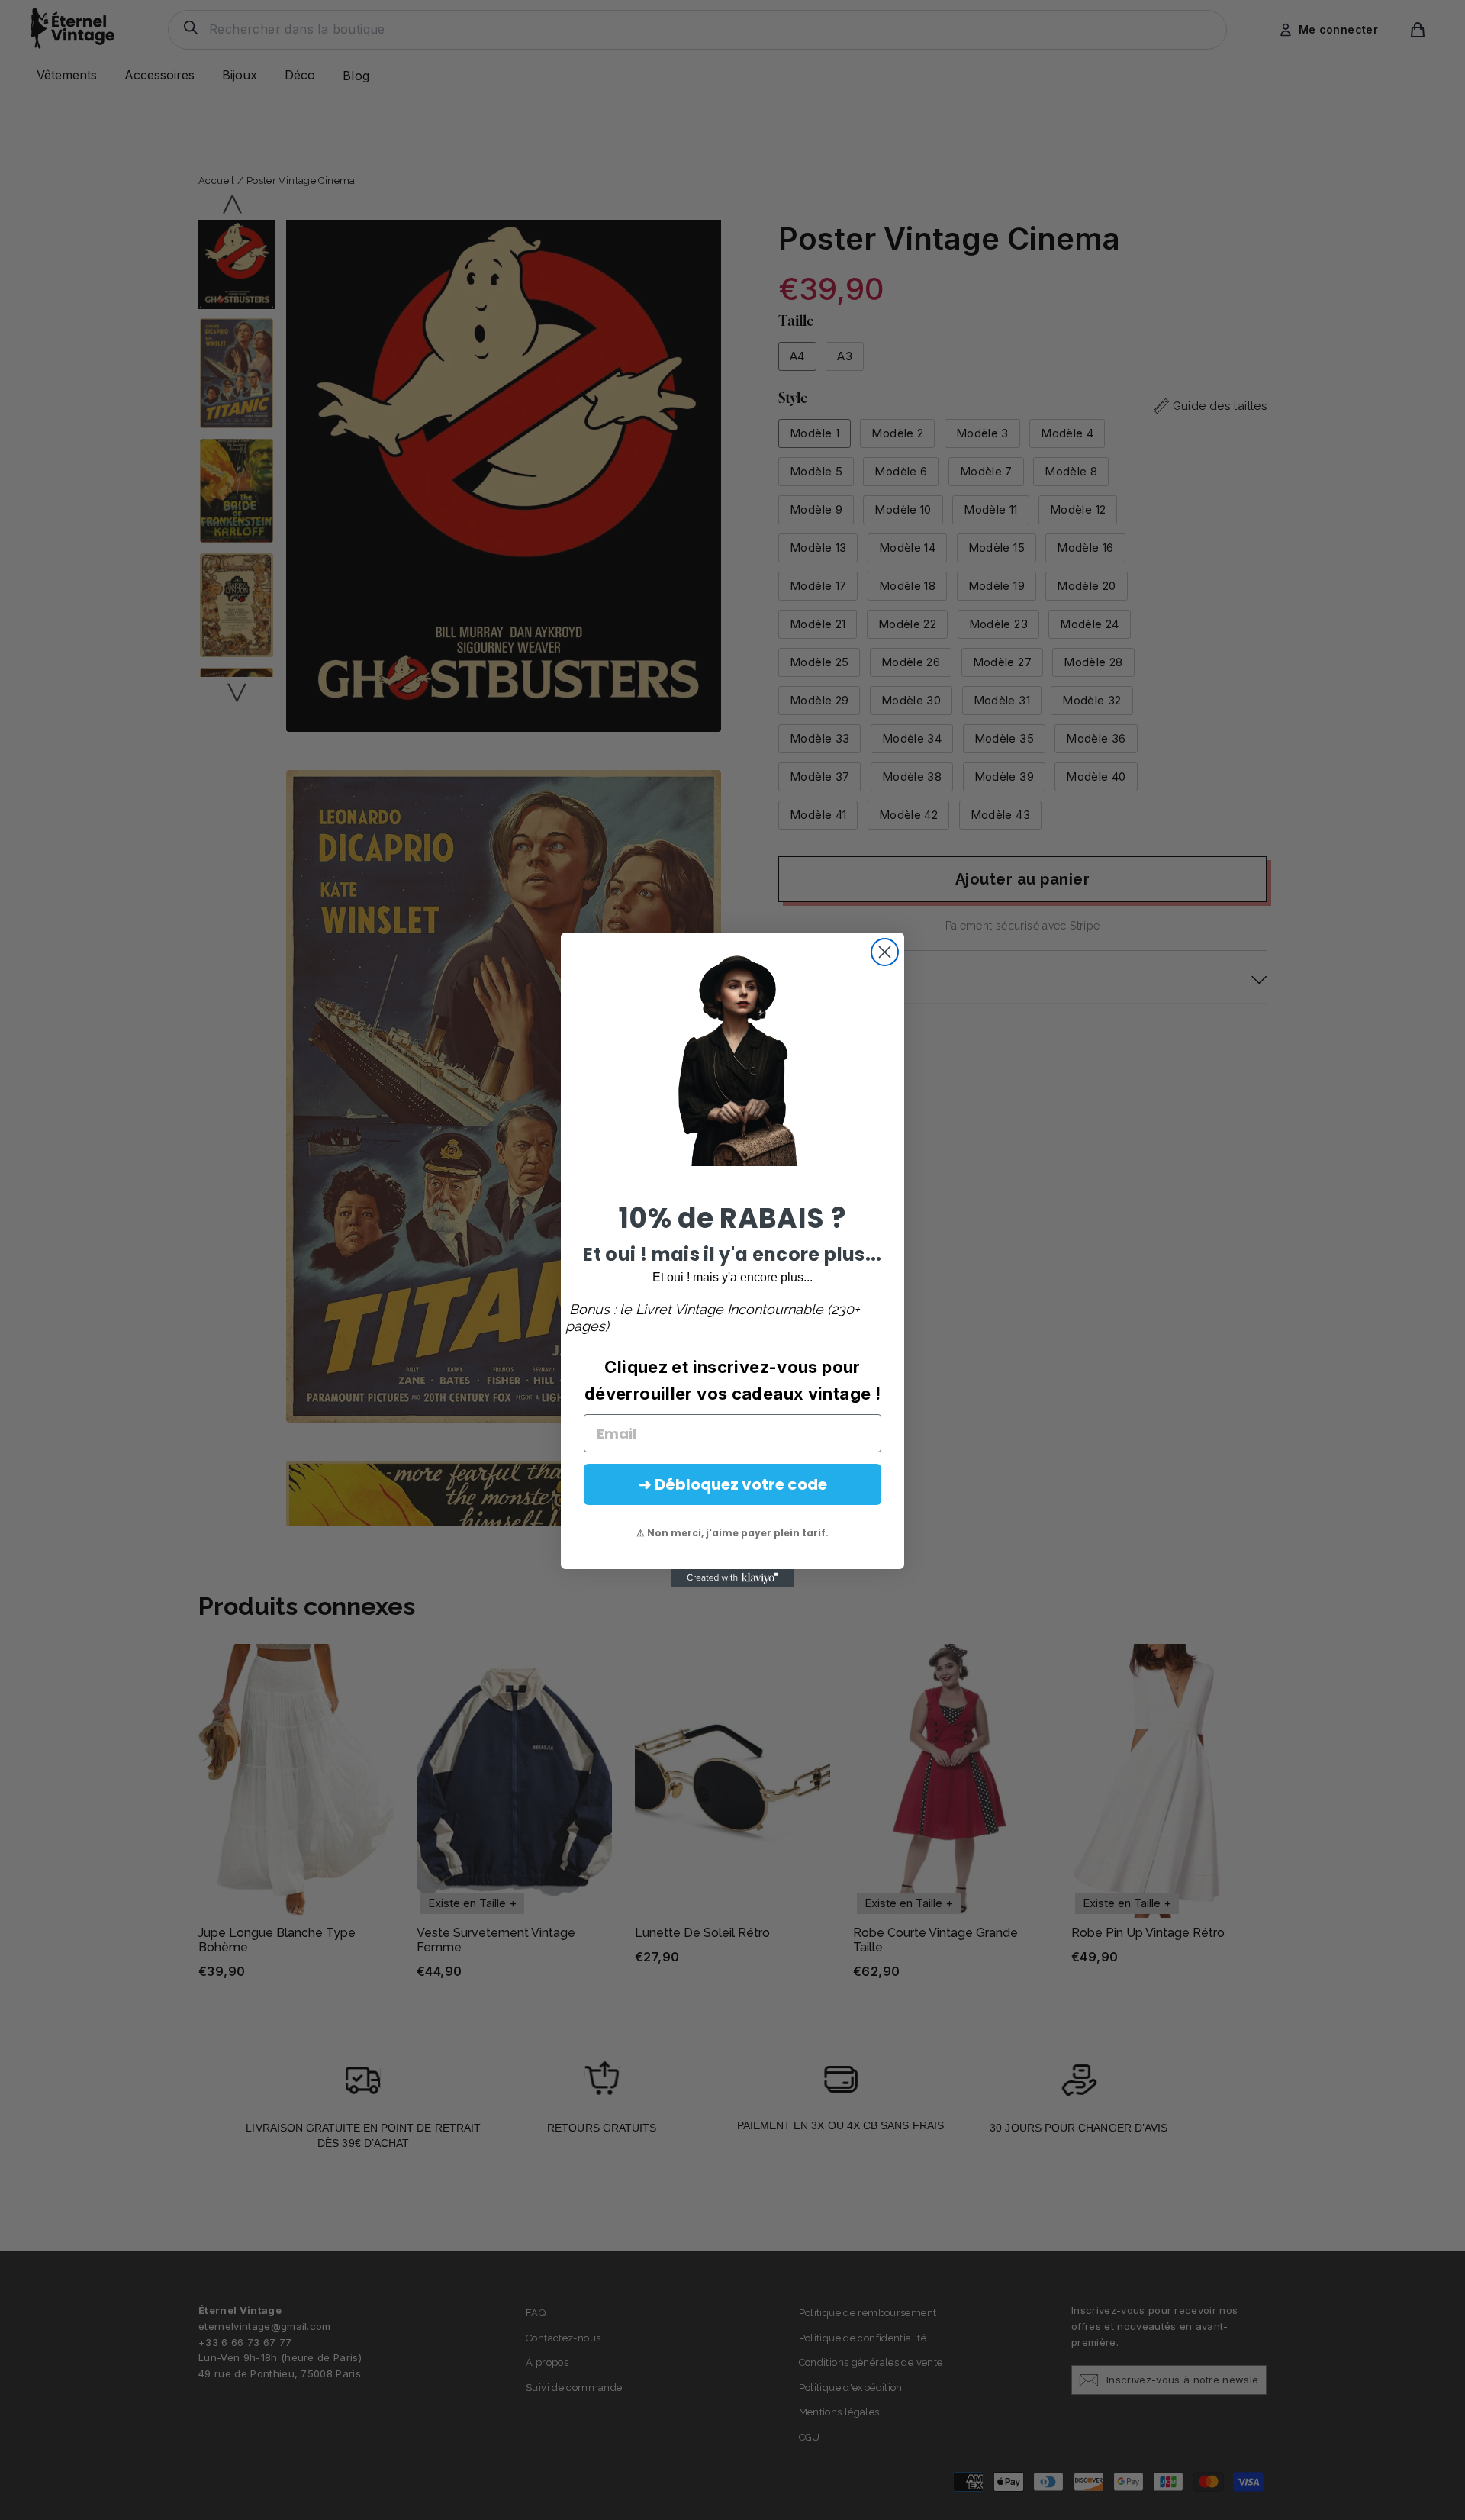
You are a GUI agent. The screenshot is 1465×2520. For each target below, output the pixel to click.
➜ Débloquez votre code (733, 1484)
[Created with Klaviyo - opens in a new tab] (732, 1578)
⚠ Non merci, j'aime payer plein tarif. (732, 1533)
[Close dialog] (885, 952)
